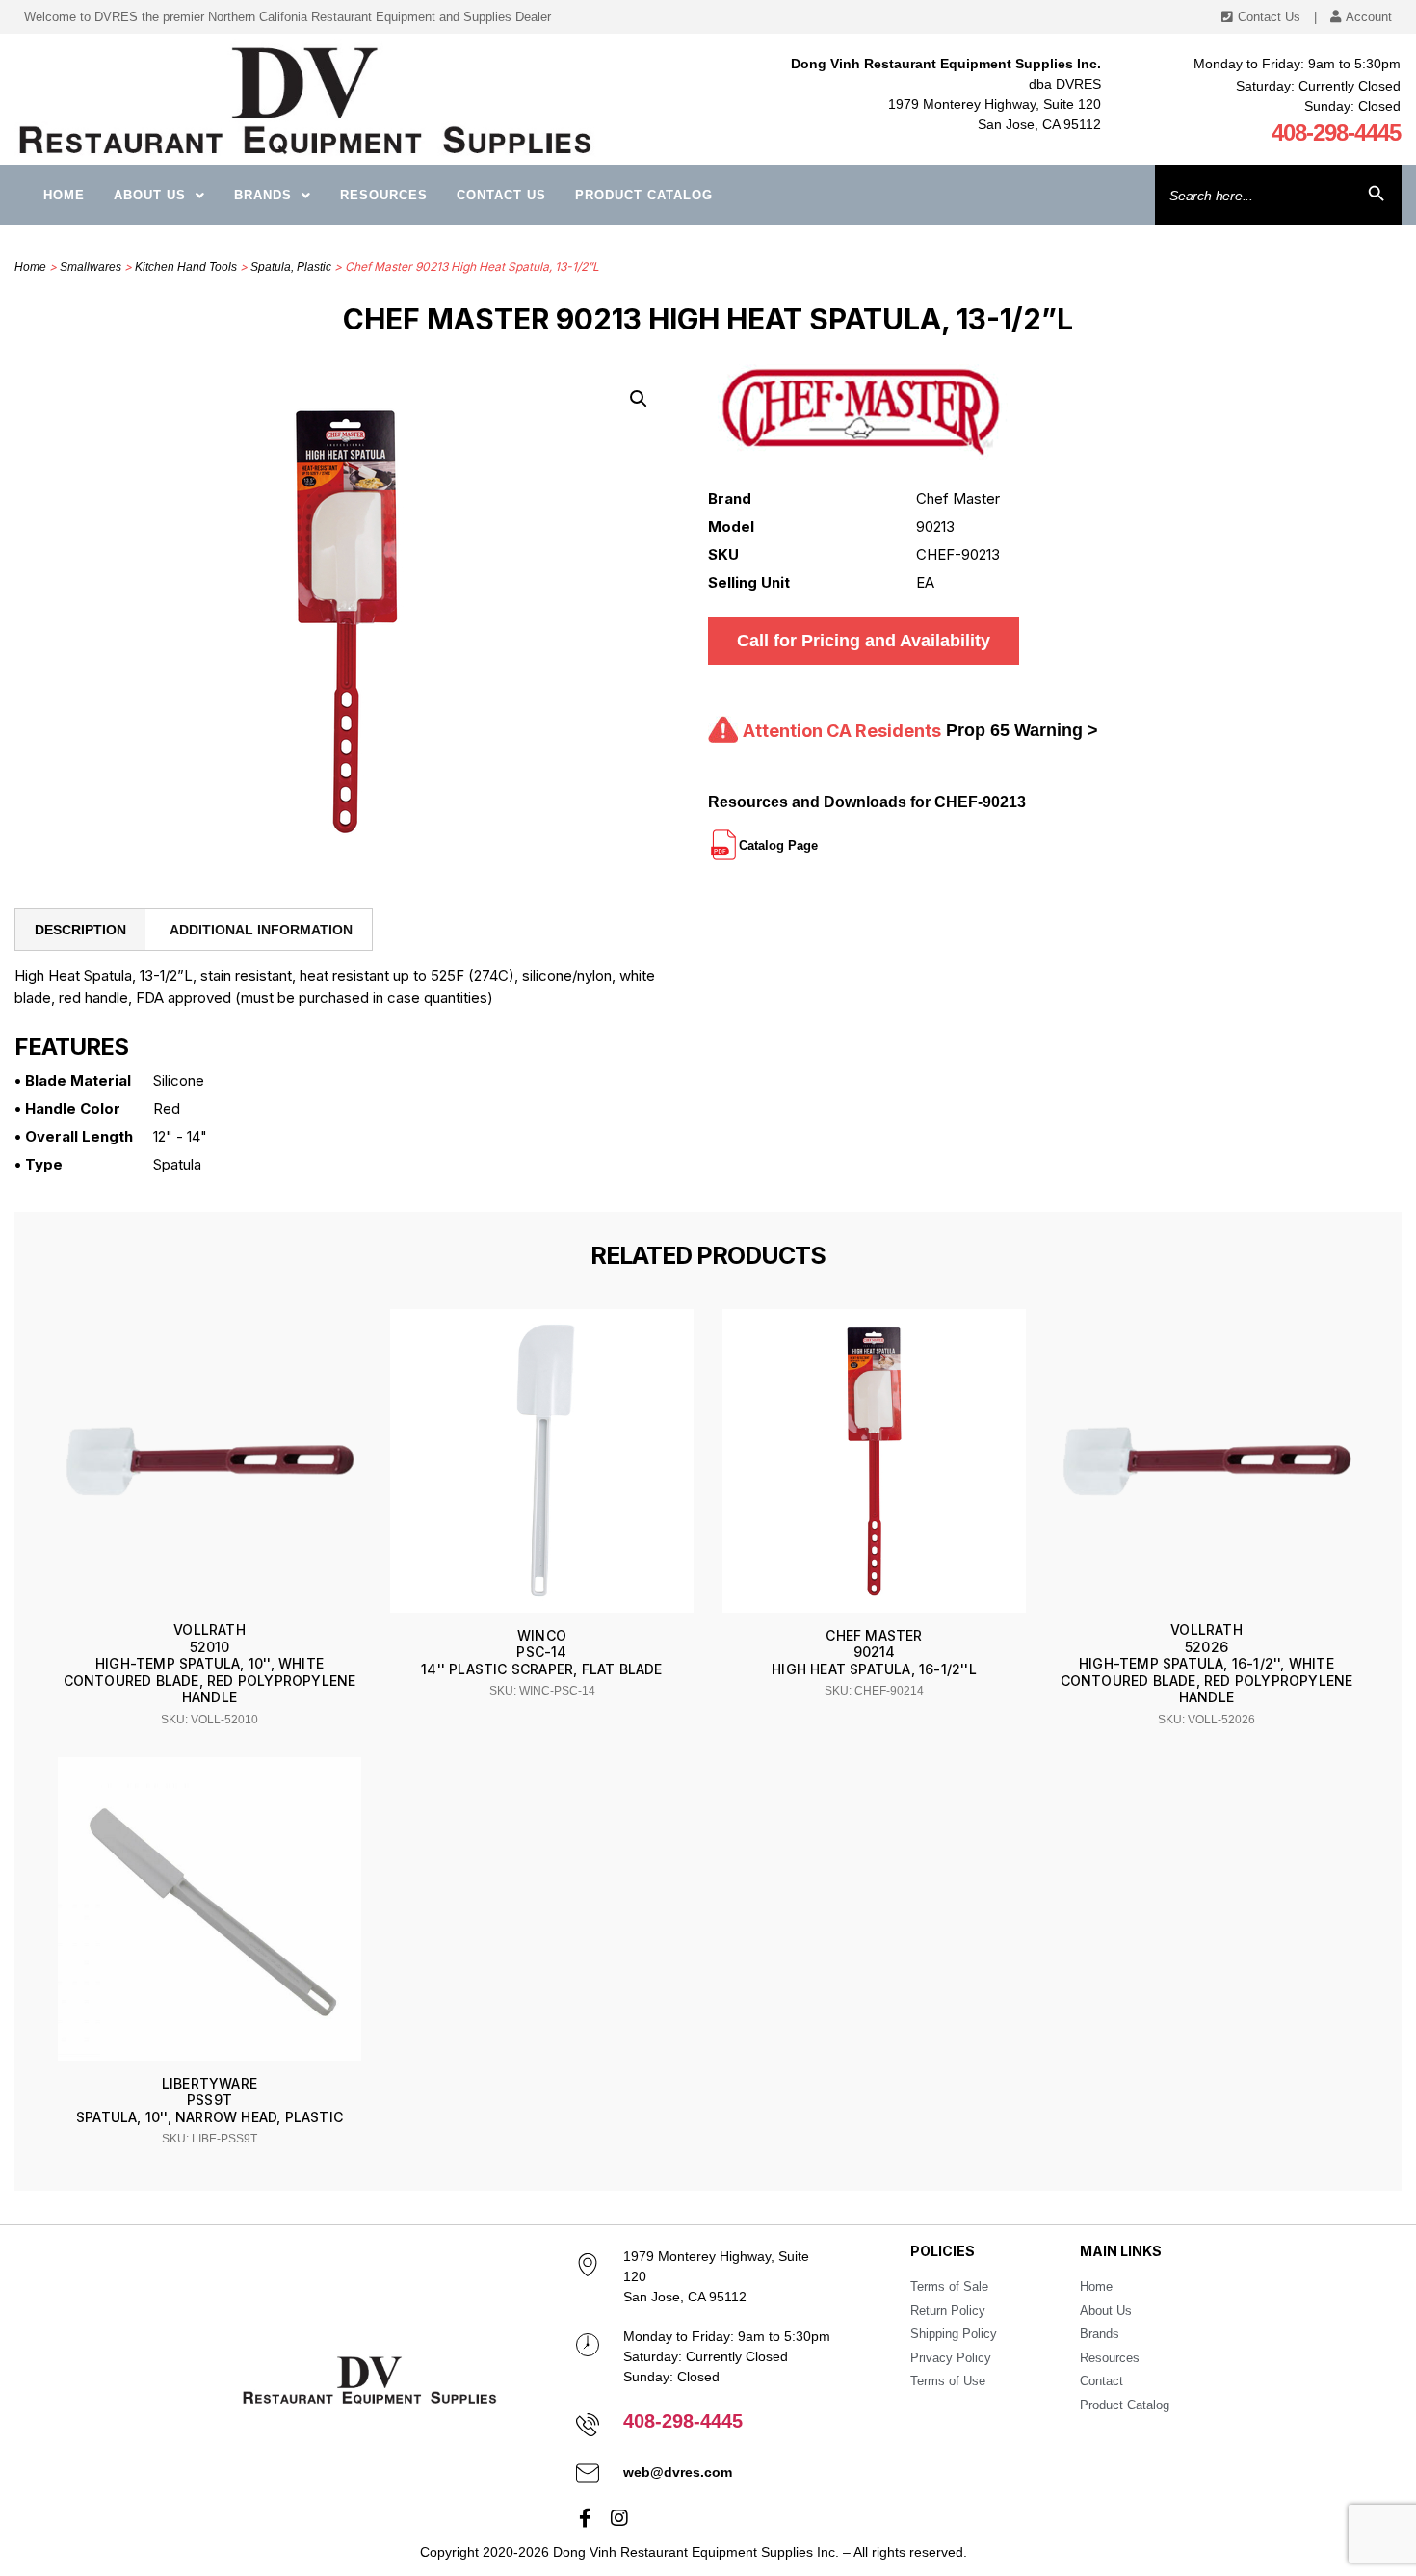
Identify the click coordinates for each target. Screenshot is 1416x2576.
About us (150, 195)
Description (80, 930)
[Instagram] (619, 2518)
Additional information (261, 930)
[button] (639, 399)
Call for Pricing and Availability (864, 641)
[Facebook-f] (586, 2518)
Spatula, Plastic (291, 267)
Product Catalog (644, 195)
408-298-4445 (1336, 132)
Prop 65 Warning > (1022, 730)
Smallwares (91, 267)
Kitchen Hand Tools (186, 267)
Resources (384, 195)
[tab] (80, 930)
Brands (263, 195)
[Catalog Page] (820, 837)
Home (64, 195)
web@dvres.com (678, 2472)
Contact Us (501, 195)
